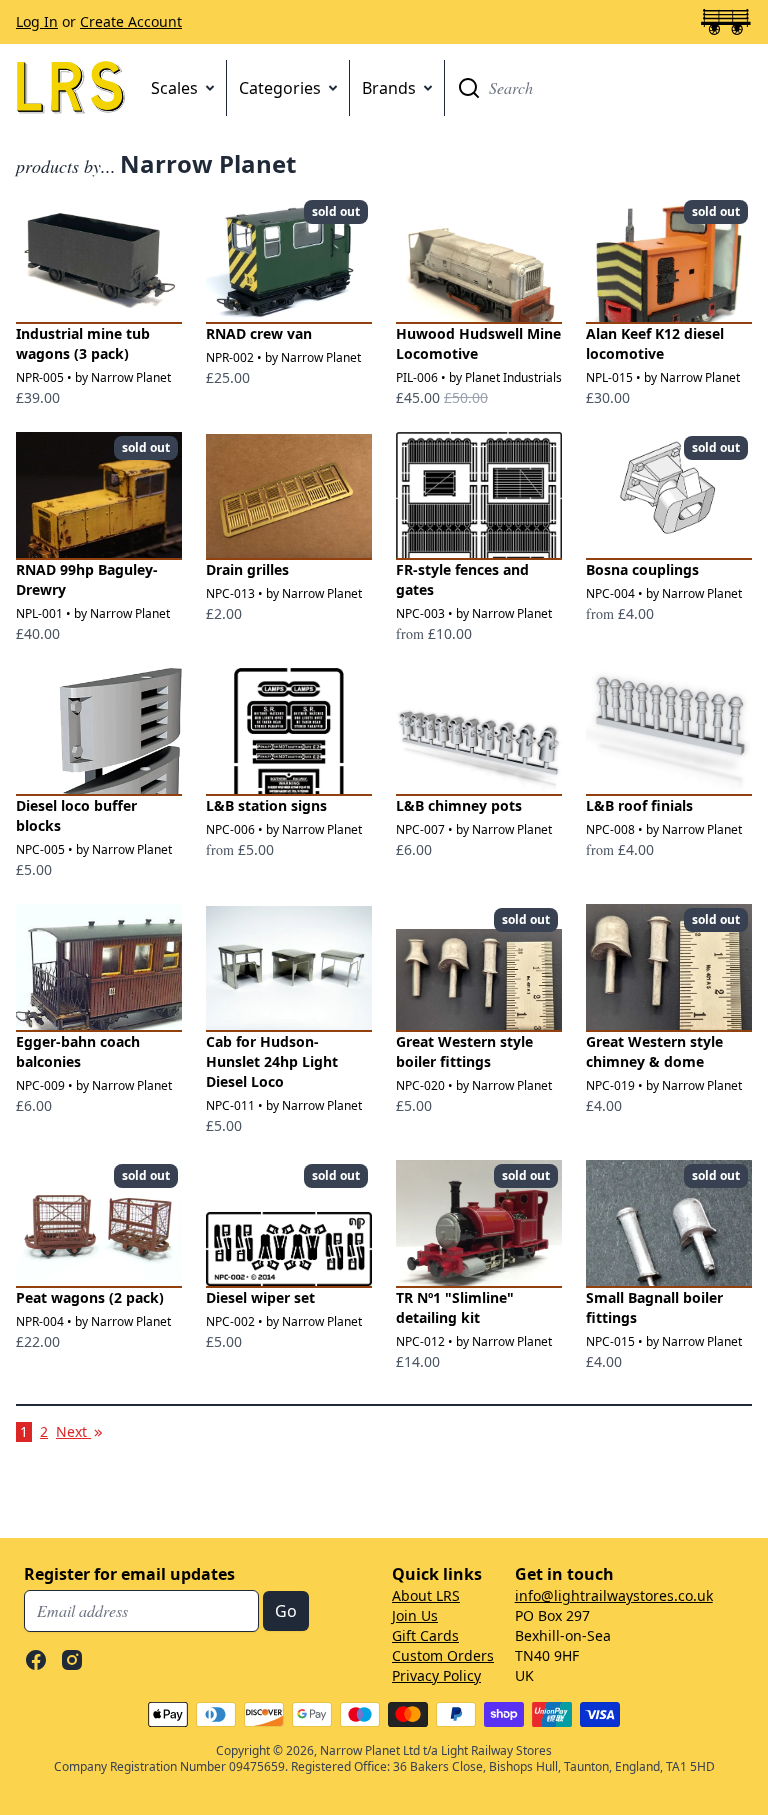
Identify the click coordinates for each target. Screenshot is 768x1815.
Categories (280, 88)
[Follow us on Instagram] (72, 1660)
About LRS (426, 1595)
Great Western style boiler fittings (464, 1051)
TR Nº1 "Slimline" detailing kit (455, 1307)
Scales (174, 88)
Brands (389, 88)
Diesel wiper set (260, 1297)
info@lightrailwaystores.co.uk (614, 1595)
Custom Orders (443, 1655)
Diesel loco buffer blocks (76, 815)
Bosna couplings (642, 569)
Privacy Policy (436, 1675)
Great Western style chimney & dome (654, 1051)
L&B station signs (266, 805)
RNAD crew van (259, 333)
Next (80, 1431)
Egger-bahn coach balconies (78, 1051)
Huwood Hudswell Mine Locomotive (478, 343)
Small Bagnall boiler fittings (654, 1307)
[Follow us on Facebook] (36, 1660)
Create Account (131, 21)
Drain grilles (247, 569)
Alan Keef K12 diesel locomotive (655, 343)
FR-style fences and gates (462, 579)
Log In (37, 21)
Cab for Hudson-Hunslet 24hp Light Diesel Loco (272, 1061)
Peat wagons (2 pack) (90, 1297)
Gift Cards (425, 1635)
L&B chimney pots (459, 805)
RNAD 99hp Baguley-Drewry (87, 579)
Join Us (415, 1615)
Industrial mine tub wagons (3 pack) (83, 343)
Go (469, 88)
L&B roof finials (639, 805)
